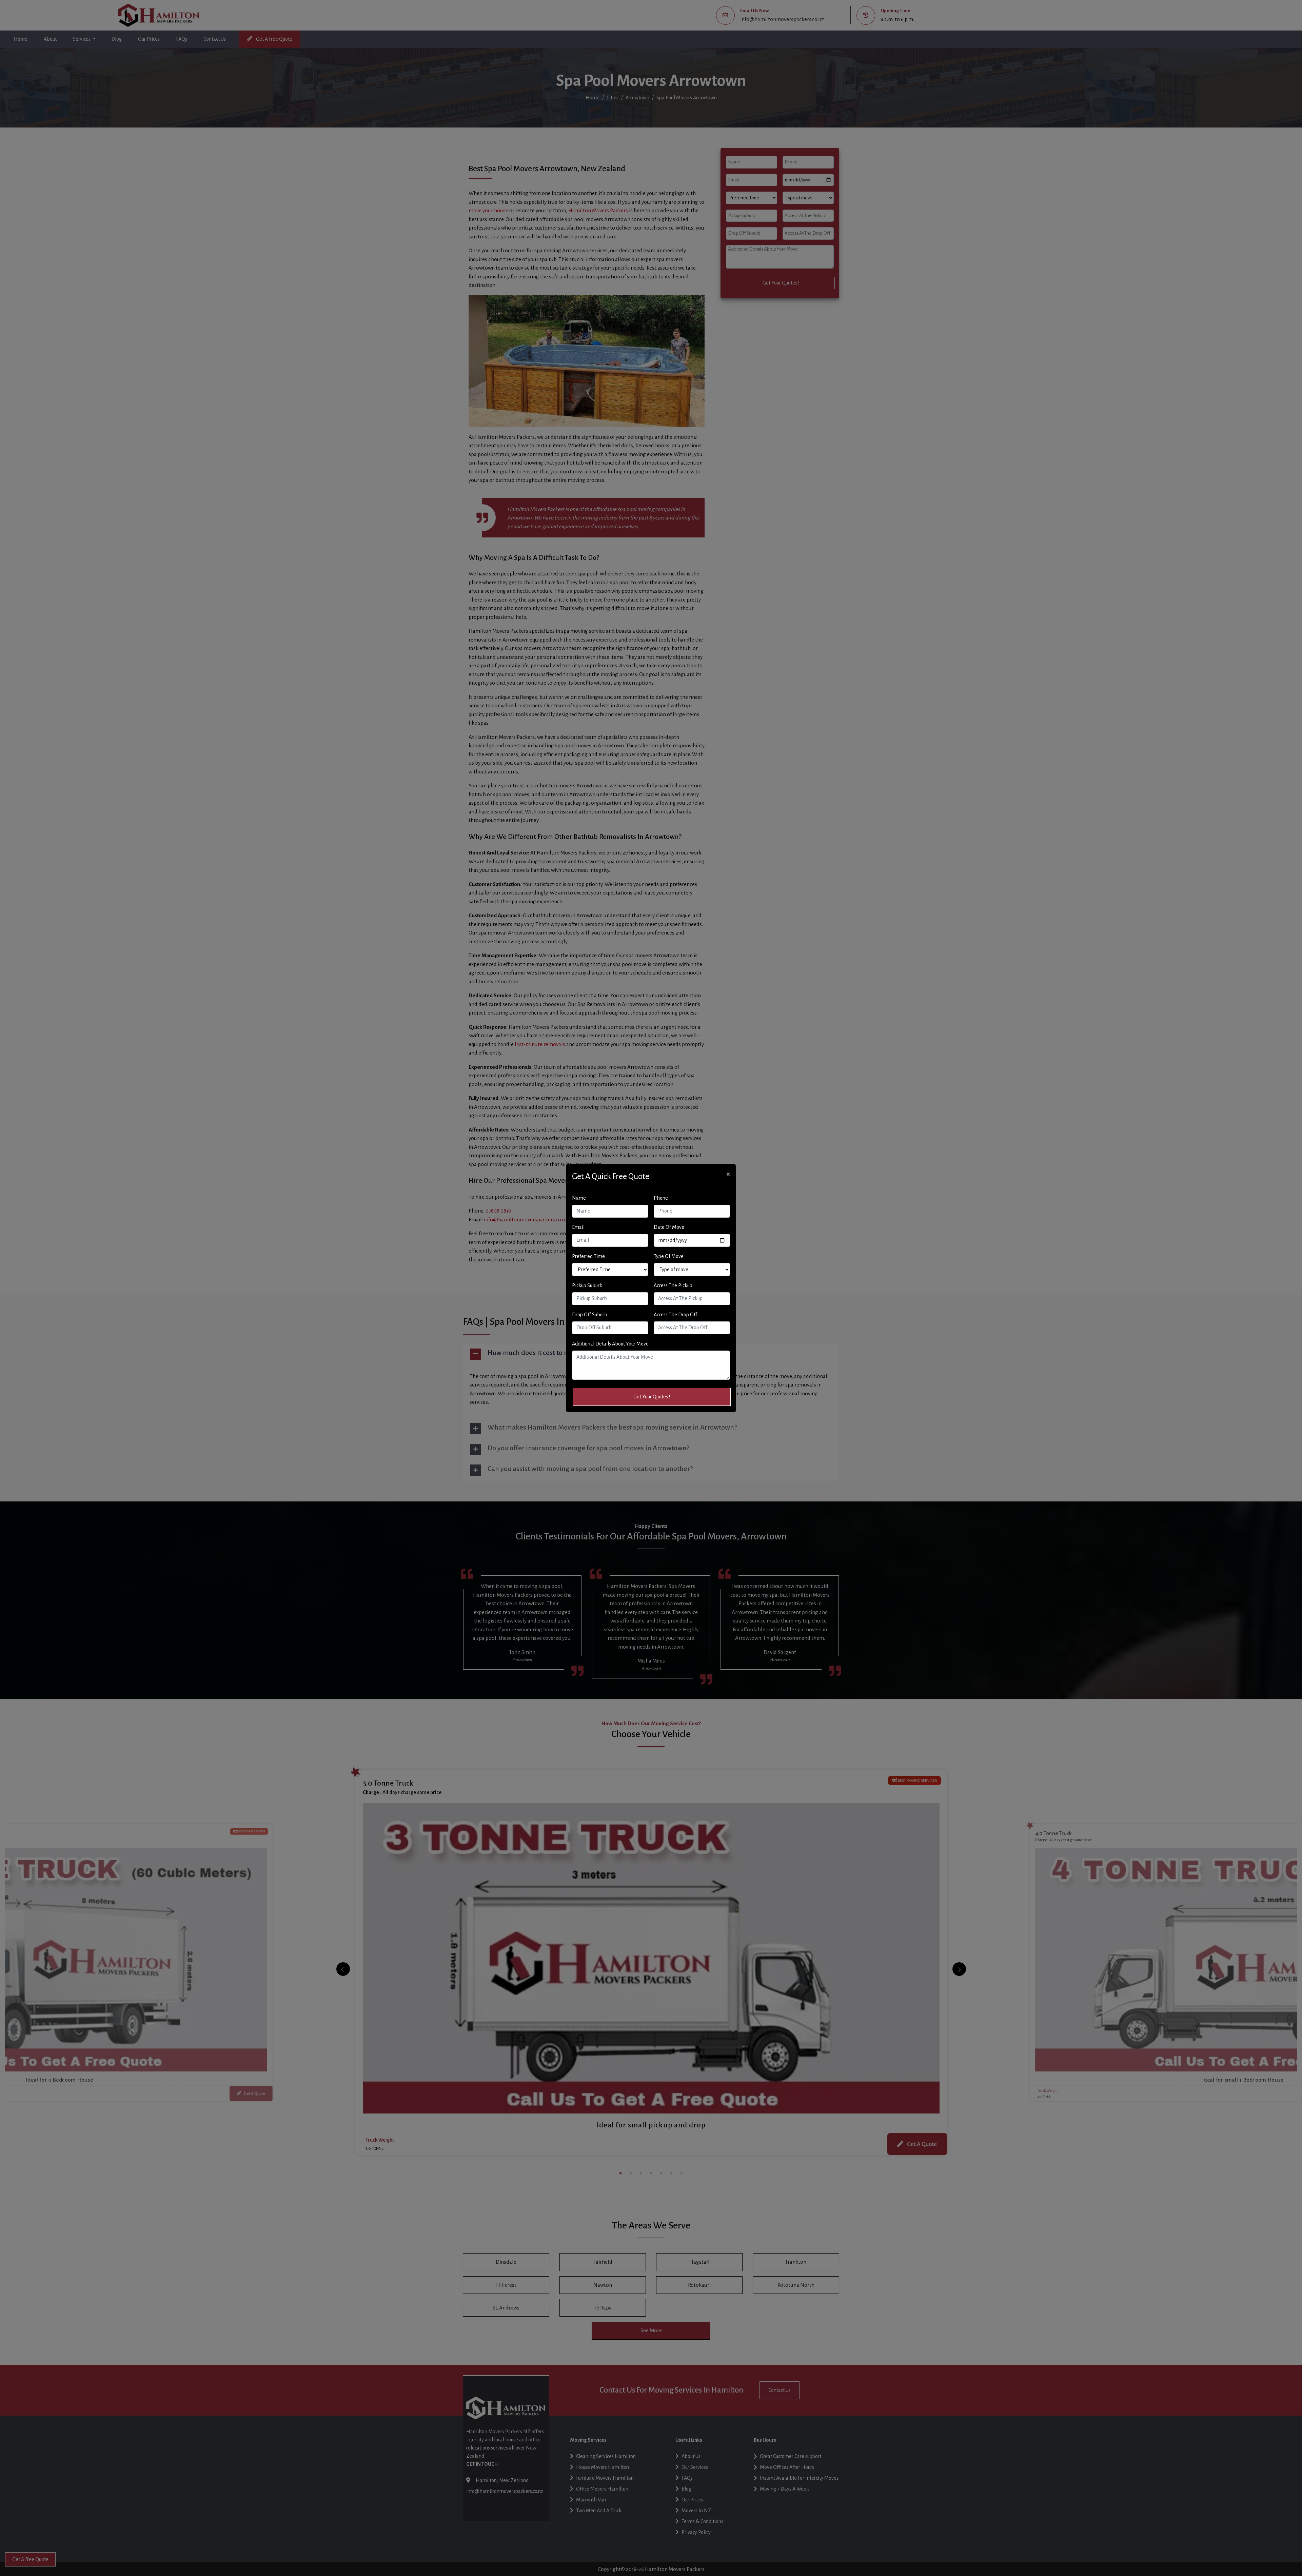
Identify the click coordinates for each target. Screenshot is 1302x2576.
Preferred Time (588, 1256)
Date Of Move (669, 1227)
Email (578, 1227)
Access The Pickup (673, 1285)
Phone (661, 1198)
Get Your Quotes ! (652, 1397)
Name (579, 1198)
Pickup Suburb (587, 1285)
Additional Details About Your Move (610, 1344)
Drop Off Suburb (590, 1315)
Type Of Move (669, 1256)
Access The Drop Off (675, 1315)
